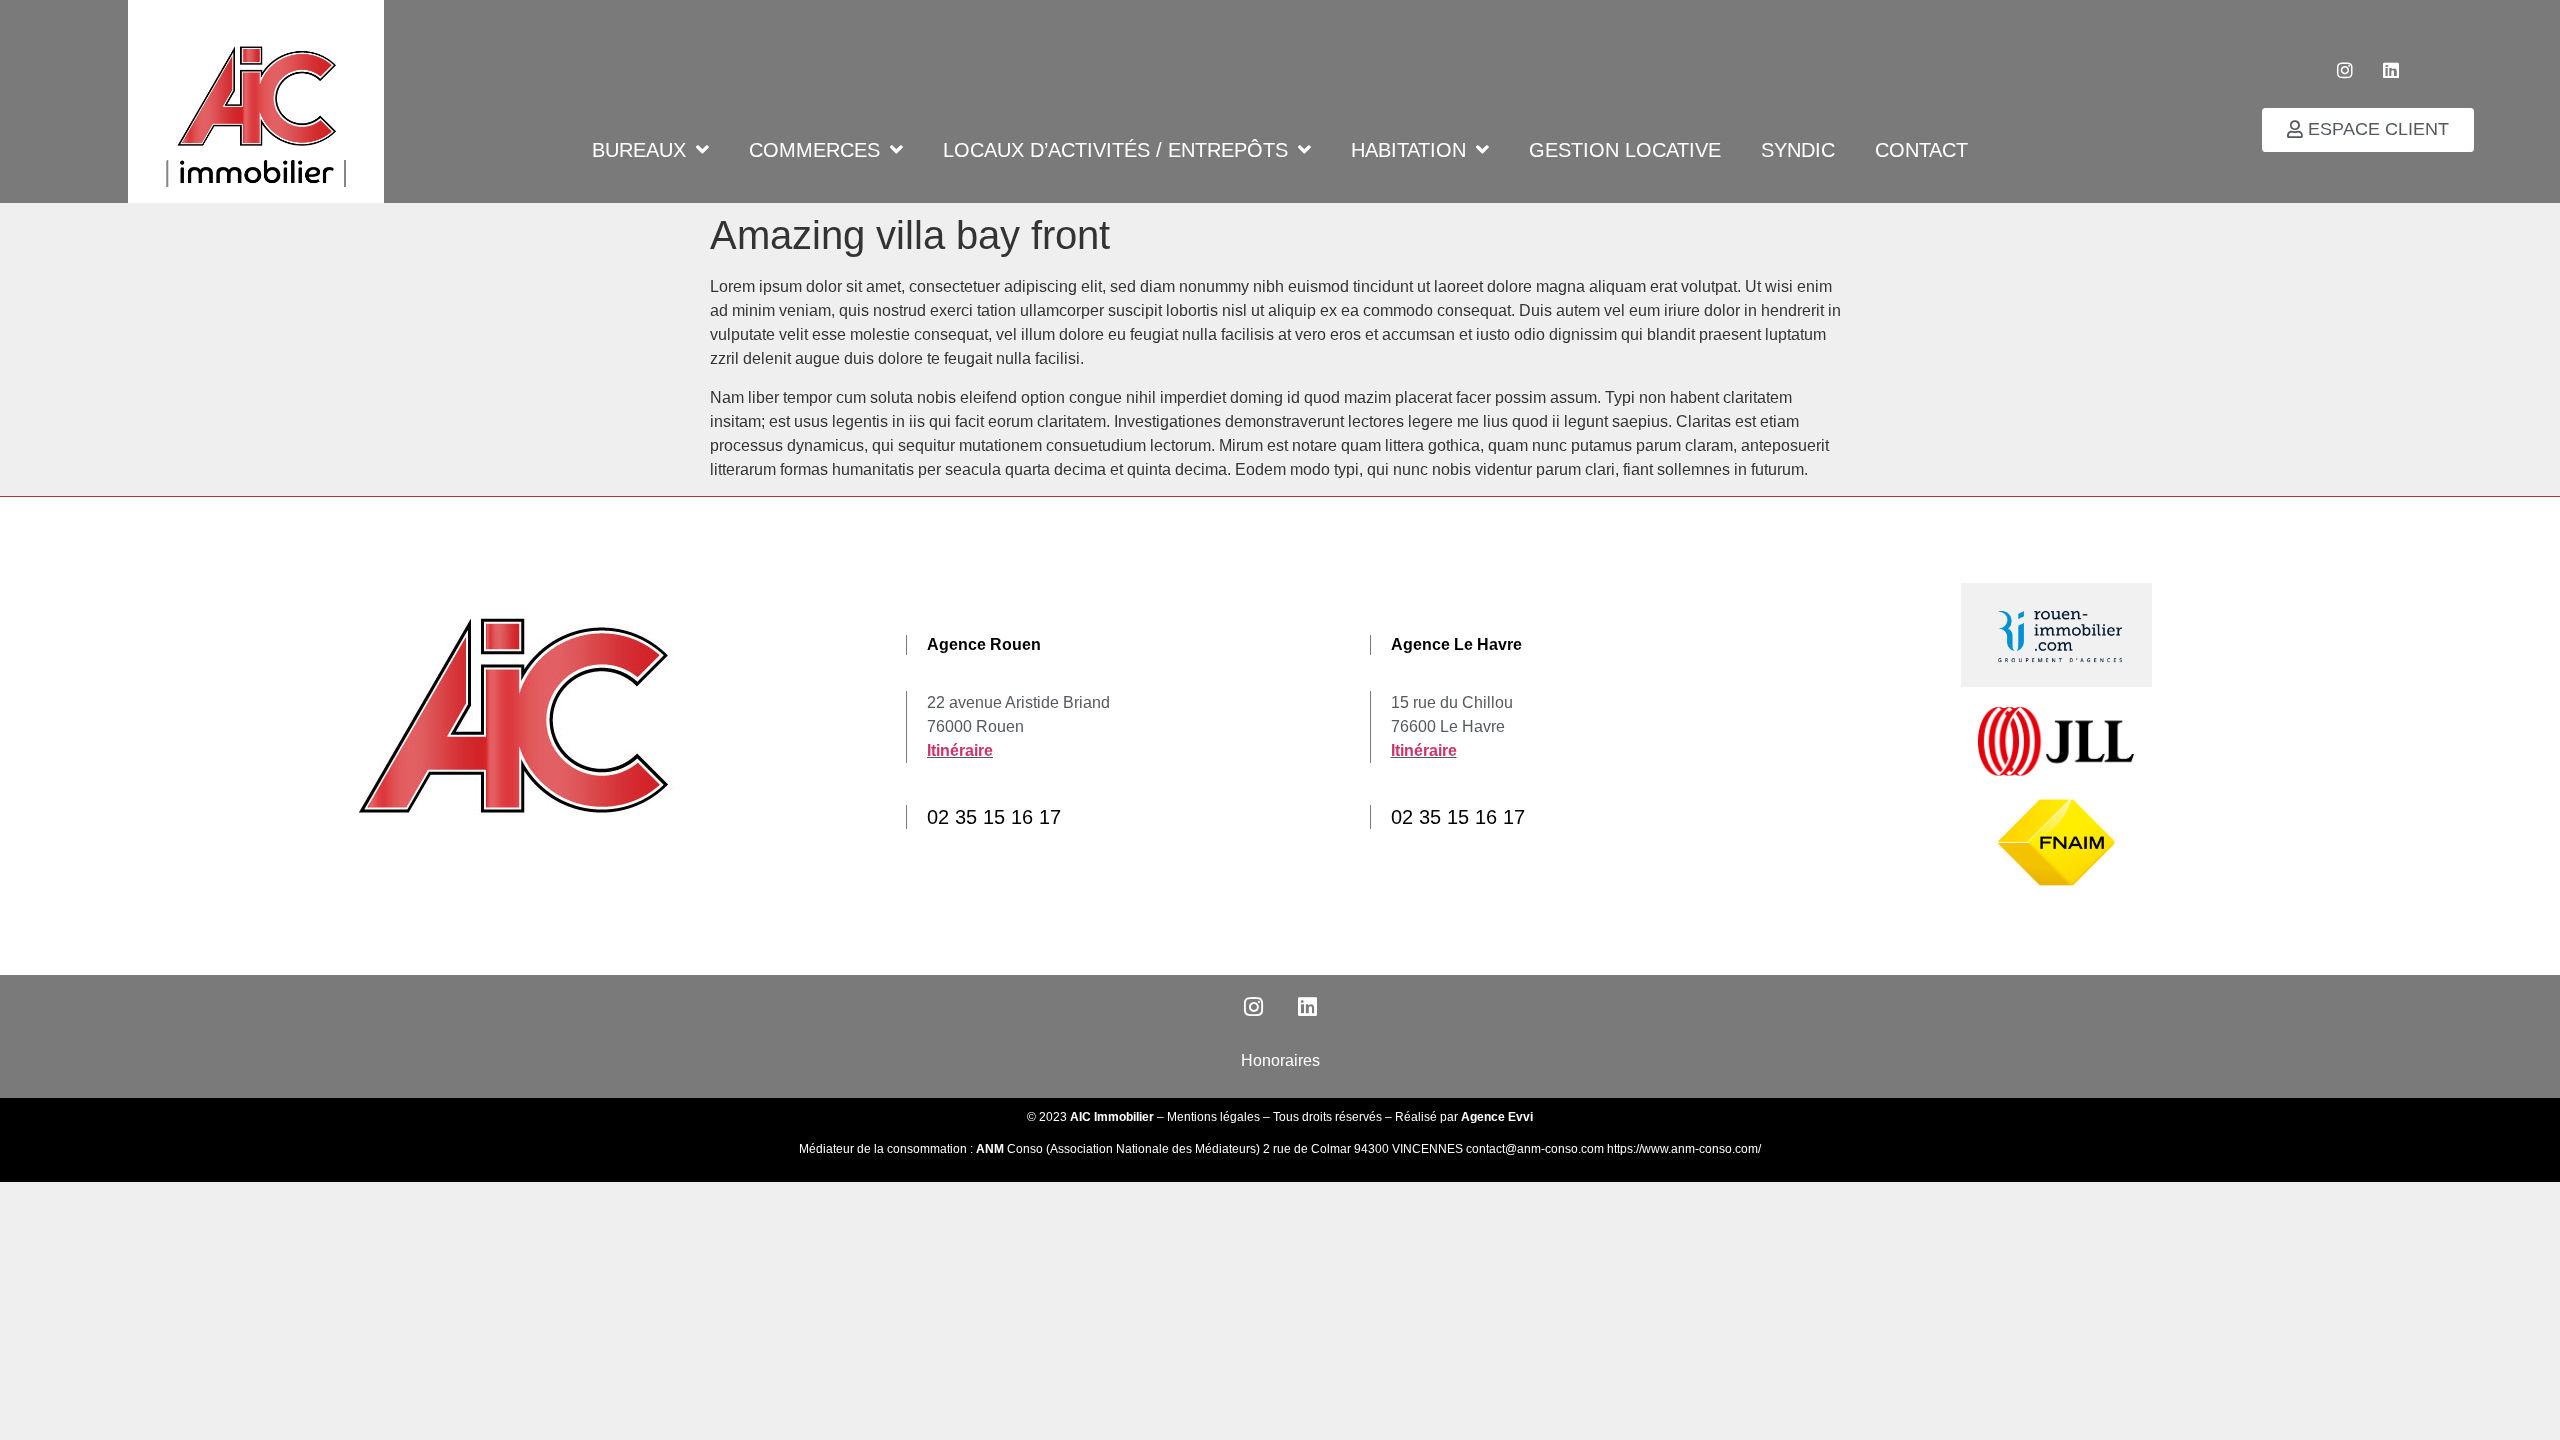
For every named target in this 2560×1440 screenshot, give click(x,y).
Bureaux (639, 149)
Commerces (814, 149)
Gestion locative (1625, 149)
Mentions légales (1213, 1117)
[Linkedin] (2391, 70)
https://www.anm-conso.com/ (1684, 1149)
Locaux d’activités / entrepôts (1115, 149)
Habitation (1408, 149)
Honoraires (1280, 1060)
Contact (1921, 149)
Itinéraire (960, 750)
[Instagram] (2345, 70)
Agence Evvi (1497, 1117)
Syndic (1798, 149)
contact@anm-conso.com (1536, 1149)
